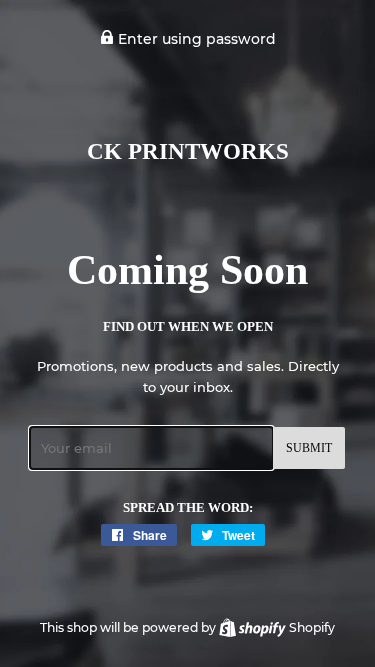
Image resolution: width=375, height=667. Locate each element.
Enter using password (195, 39)
